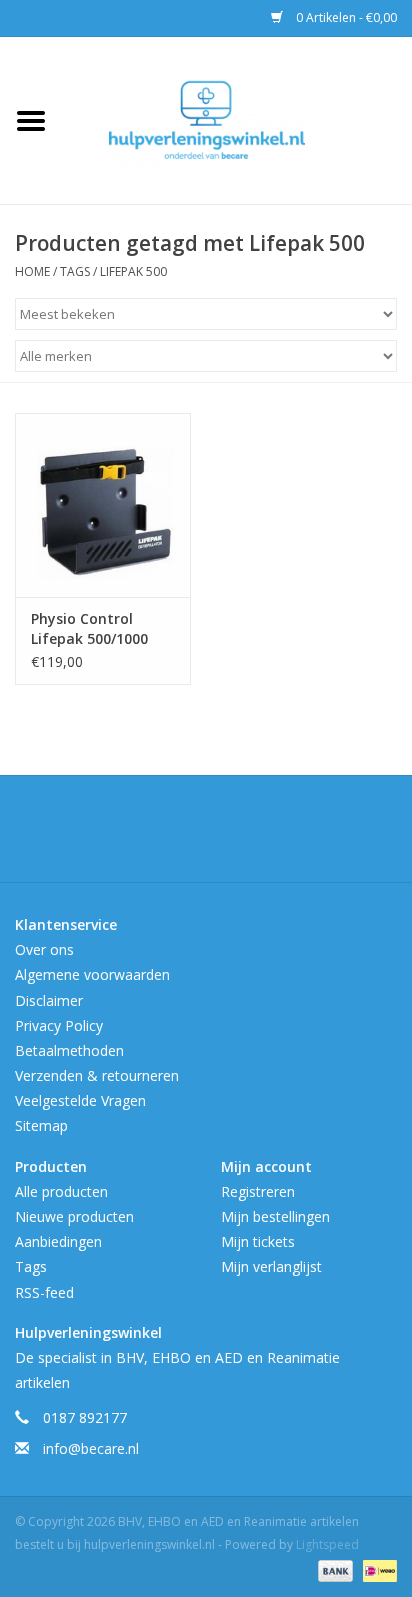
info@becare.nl (91, 1448)
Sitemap (41, 1125)
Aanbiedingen (58, 1241)
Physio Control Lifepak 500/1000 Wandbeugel (89, 629)
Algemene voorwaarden (92, 974)
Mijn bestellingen (275, 1216)
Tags (75, 271)
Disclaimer (49, 1000)
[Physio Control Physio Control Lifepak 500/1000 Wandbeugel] (103, 505)
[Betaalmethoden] (333, 1569)
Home (32, 271)
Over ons (44, 949)
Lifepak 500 (133, 271)
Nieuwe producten (74, 1216)
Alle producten (61, 1191)
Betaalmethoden (69, 1050)
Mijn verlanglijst (271, 1266)
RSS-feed (44, 1292)
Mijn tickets (258, 1241)
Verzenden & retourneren (97, 1075)
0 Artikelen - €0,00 (345, 17)
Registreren (258, 1191)
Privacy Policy (59, 1025)
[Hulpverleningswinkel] (237, 118)
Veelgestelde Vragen (80, 1100)
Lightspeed (327, 1544)
